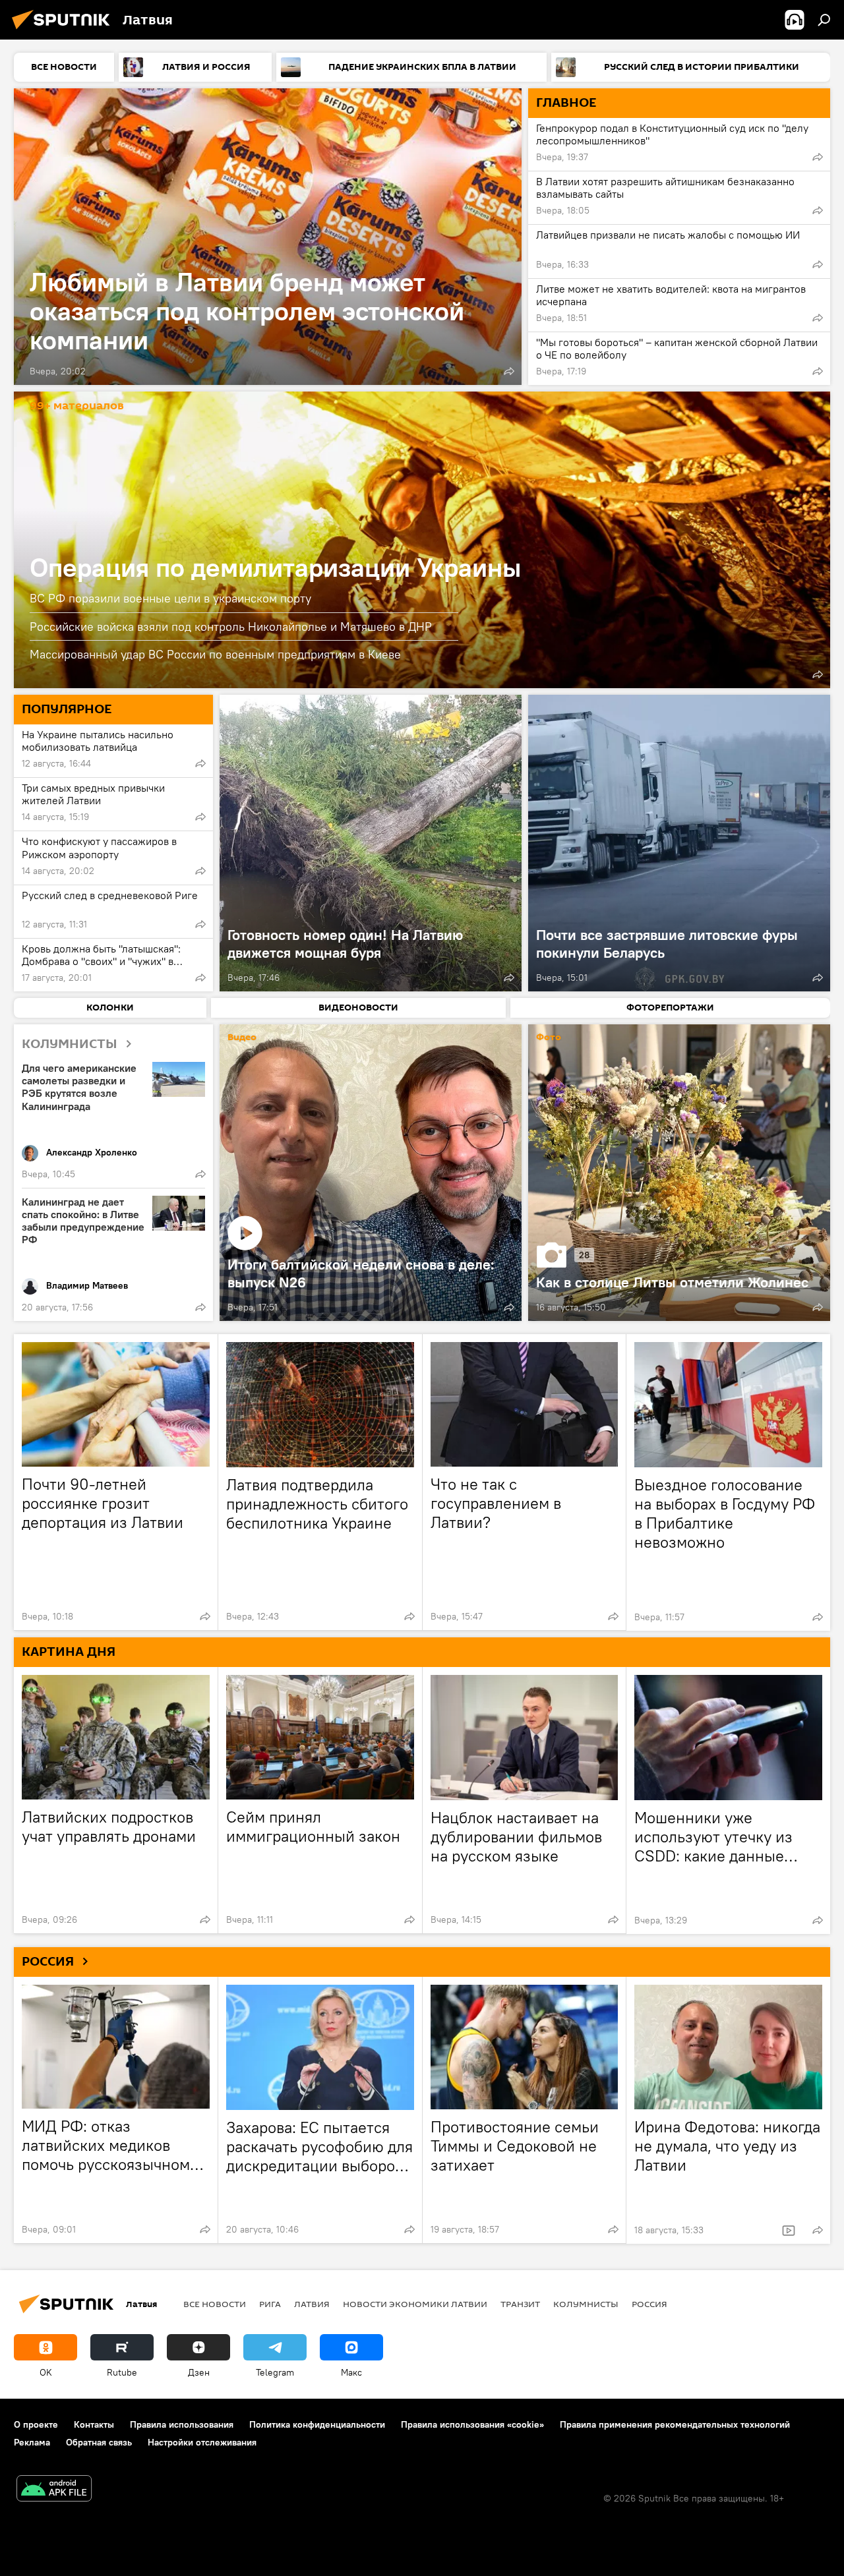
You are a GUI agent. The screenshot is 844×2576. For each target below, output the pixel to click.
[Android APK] (54, 2490)
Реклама (32, 2442)
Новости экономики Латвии (415, 2304)
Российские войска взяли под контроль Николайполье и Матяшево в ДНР (231, 627)
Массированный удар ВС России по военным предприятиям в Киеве (215, 654)
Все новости (215, 2304)
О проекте (36, 2424)
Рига (270, 2304)
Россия (649, 2304)
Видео (242, 1038)
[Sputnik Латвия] (65, 31)
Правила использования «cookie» (472, 2424)
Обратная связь (99, 2442)
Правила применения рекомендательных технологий (675, 2424)
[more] (509, 371)
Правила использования (182, 2424)
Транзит (520, 2304)
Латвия (312, 2304)
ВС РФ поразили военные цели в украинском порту (170, 598)
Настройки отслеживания (202, 2442)
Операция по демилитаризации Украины (422, 540)
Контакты (94, 2424)
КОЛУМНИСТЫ (70, 1044)
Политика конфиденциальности (317, 2424)
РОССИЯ (48, 1962)
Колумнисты (586, 2304)
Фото (549, 1038)
